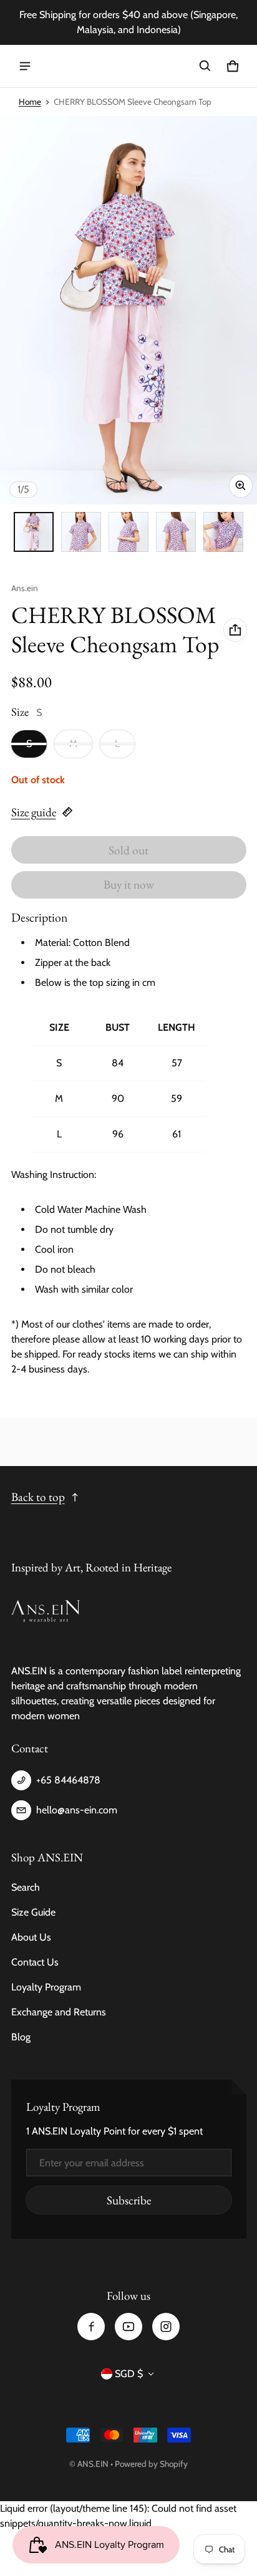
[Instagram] (166, 2327)
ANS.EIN (93, 2464)
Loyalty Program (46, 1987)
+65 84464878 (68, 1780)
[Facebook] (91, 2327)
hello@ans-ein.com (77, 1810)
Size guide (34, 812)
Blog (21, 2037)
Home (30, 102)
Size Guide (33, 1912)
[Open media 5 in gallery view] (223, 532)
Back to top (38, 1497)
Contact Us (35, 1962)
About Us (31, 1937)
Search (26, 1887)
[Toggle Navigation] (25, 66)
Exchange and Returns (59, 2012)
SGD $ (129, 2374)
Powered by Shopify (151, 2464)
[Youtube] (128, 2327)
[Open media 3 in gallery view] (128, 532)
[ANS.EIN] (128, 66)
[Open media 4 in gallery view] (176, 532)
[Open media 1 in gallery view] (34, 532)
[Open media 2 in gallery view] (81, 532)
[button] (205, 66)
